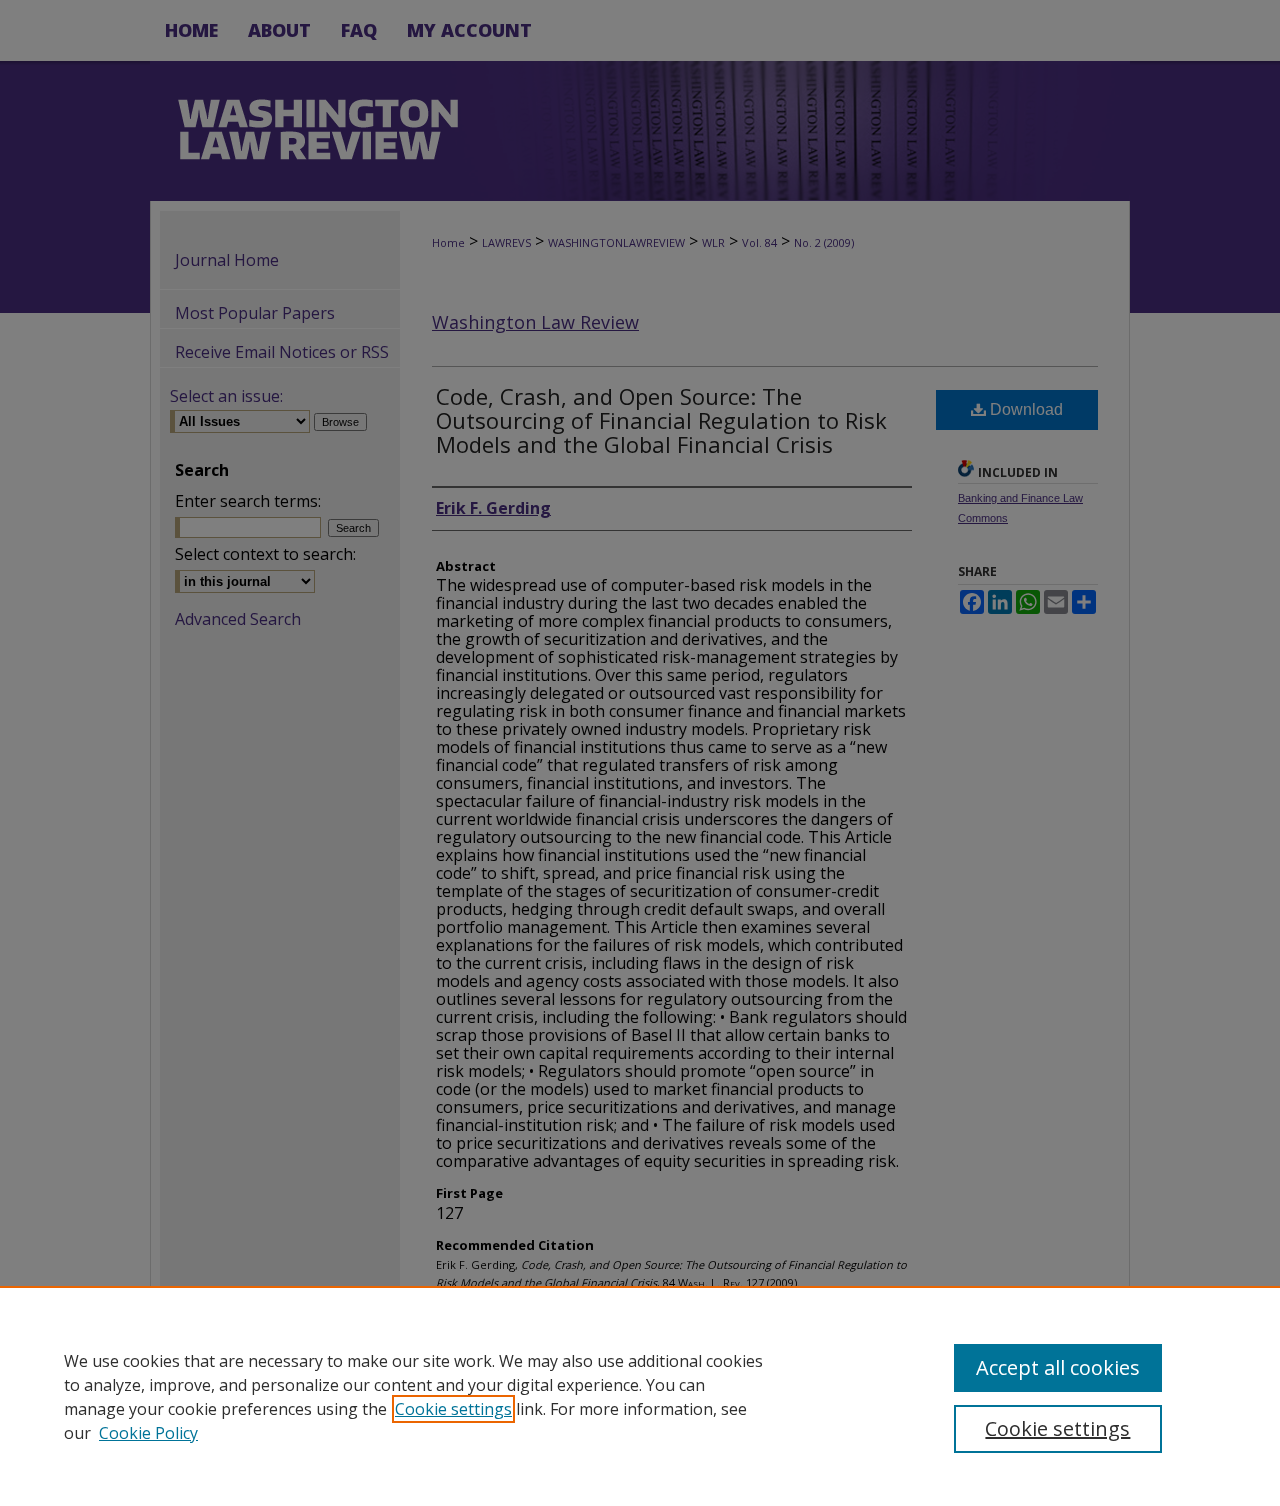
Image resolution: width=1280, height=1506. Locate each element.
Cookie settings (453, 1409)
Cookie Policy (148, 1433)
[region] (640, 1396)
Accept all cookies (1058, 1367)
